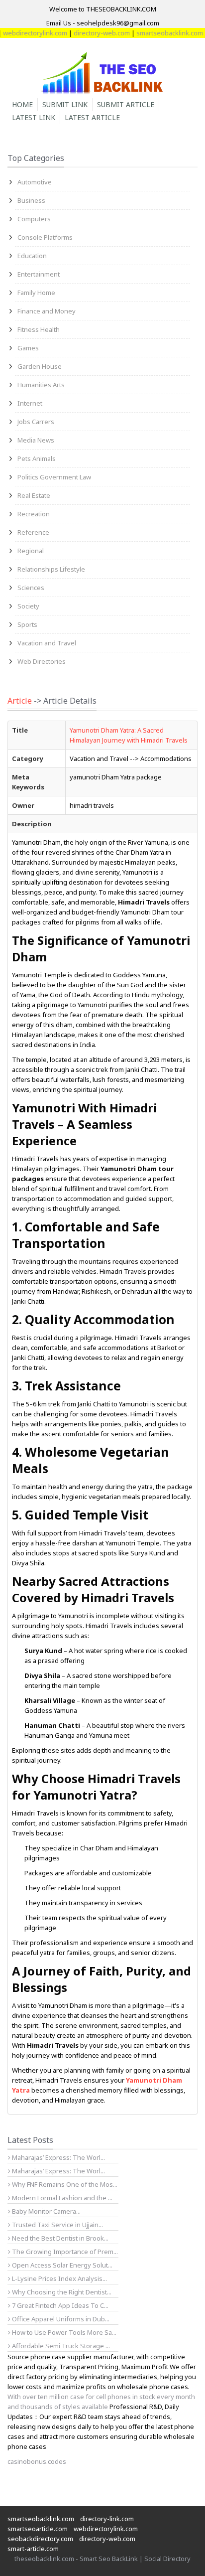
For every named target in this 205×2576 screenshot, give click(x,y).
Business (31, 200)
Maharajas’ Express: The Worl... (58, 2157)
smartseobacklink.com (158, 33)
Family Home (36, 293)
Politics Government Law (54, 477)
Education (32, 256)
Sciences (31, 588)
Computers (34, 219)
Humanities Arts (41, 385)
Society (28, 606)
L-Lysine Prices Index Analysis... (59, 2278)
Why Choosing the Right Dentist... (61, 2292)
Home (22, 104)
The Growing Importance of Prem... (64, 2252)
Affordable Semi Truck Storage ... (60, 2346)
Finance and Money (47, 311)
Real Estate (34, 495)
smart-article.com (33, 2549)
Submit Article (126, 104)
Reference (33, 532)
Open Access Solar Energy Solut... (61, 2265)
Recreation (34, 514)
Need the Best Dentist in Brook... (59, 2238)
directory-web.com (90, 33)
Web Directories (42, 661)
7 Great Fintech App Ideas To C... (59, 2305)
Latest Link (34, 117)
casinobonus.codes (37, 2461)
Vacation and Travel (47, 643)
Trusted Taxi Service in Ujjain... (57, 2225)
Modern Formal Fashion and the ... (61, 2198)
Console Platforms (45, 237)
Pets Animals (37, 458)
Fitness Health (39, 329)
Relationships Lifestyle (51, 569)
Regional (31, 551)
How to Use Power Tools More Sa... (63, 2332)
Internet (30, 403)
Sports (27, 624)
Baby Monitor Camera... (46, 2211)
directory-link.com (107, 2519)
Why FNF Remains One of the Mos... (64, 2184)
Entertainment (39, 274)
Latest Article (92, 117)
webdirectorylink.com (106, 2529)
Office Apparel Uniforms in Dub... (60, 2319)
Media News (36, 440)
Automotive (35, 182)
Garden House (40, 366)
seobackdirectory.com (40, 2539)
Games (28, 348)
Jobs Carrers (36, 422)
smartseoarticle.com (38, 2529)
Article (20, 701)
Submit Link (65, 104)
